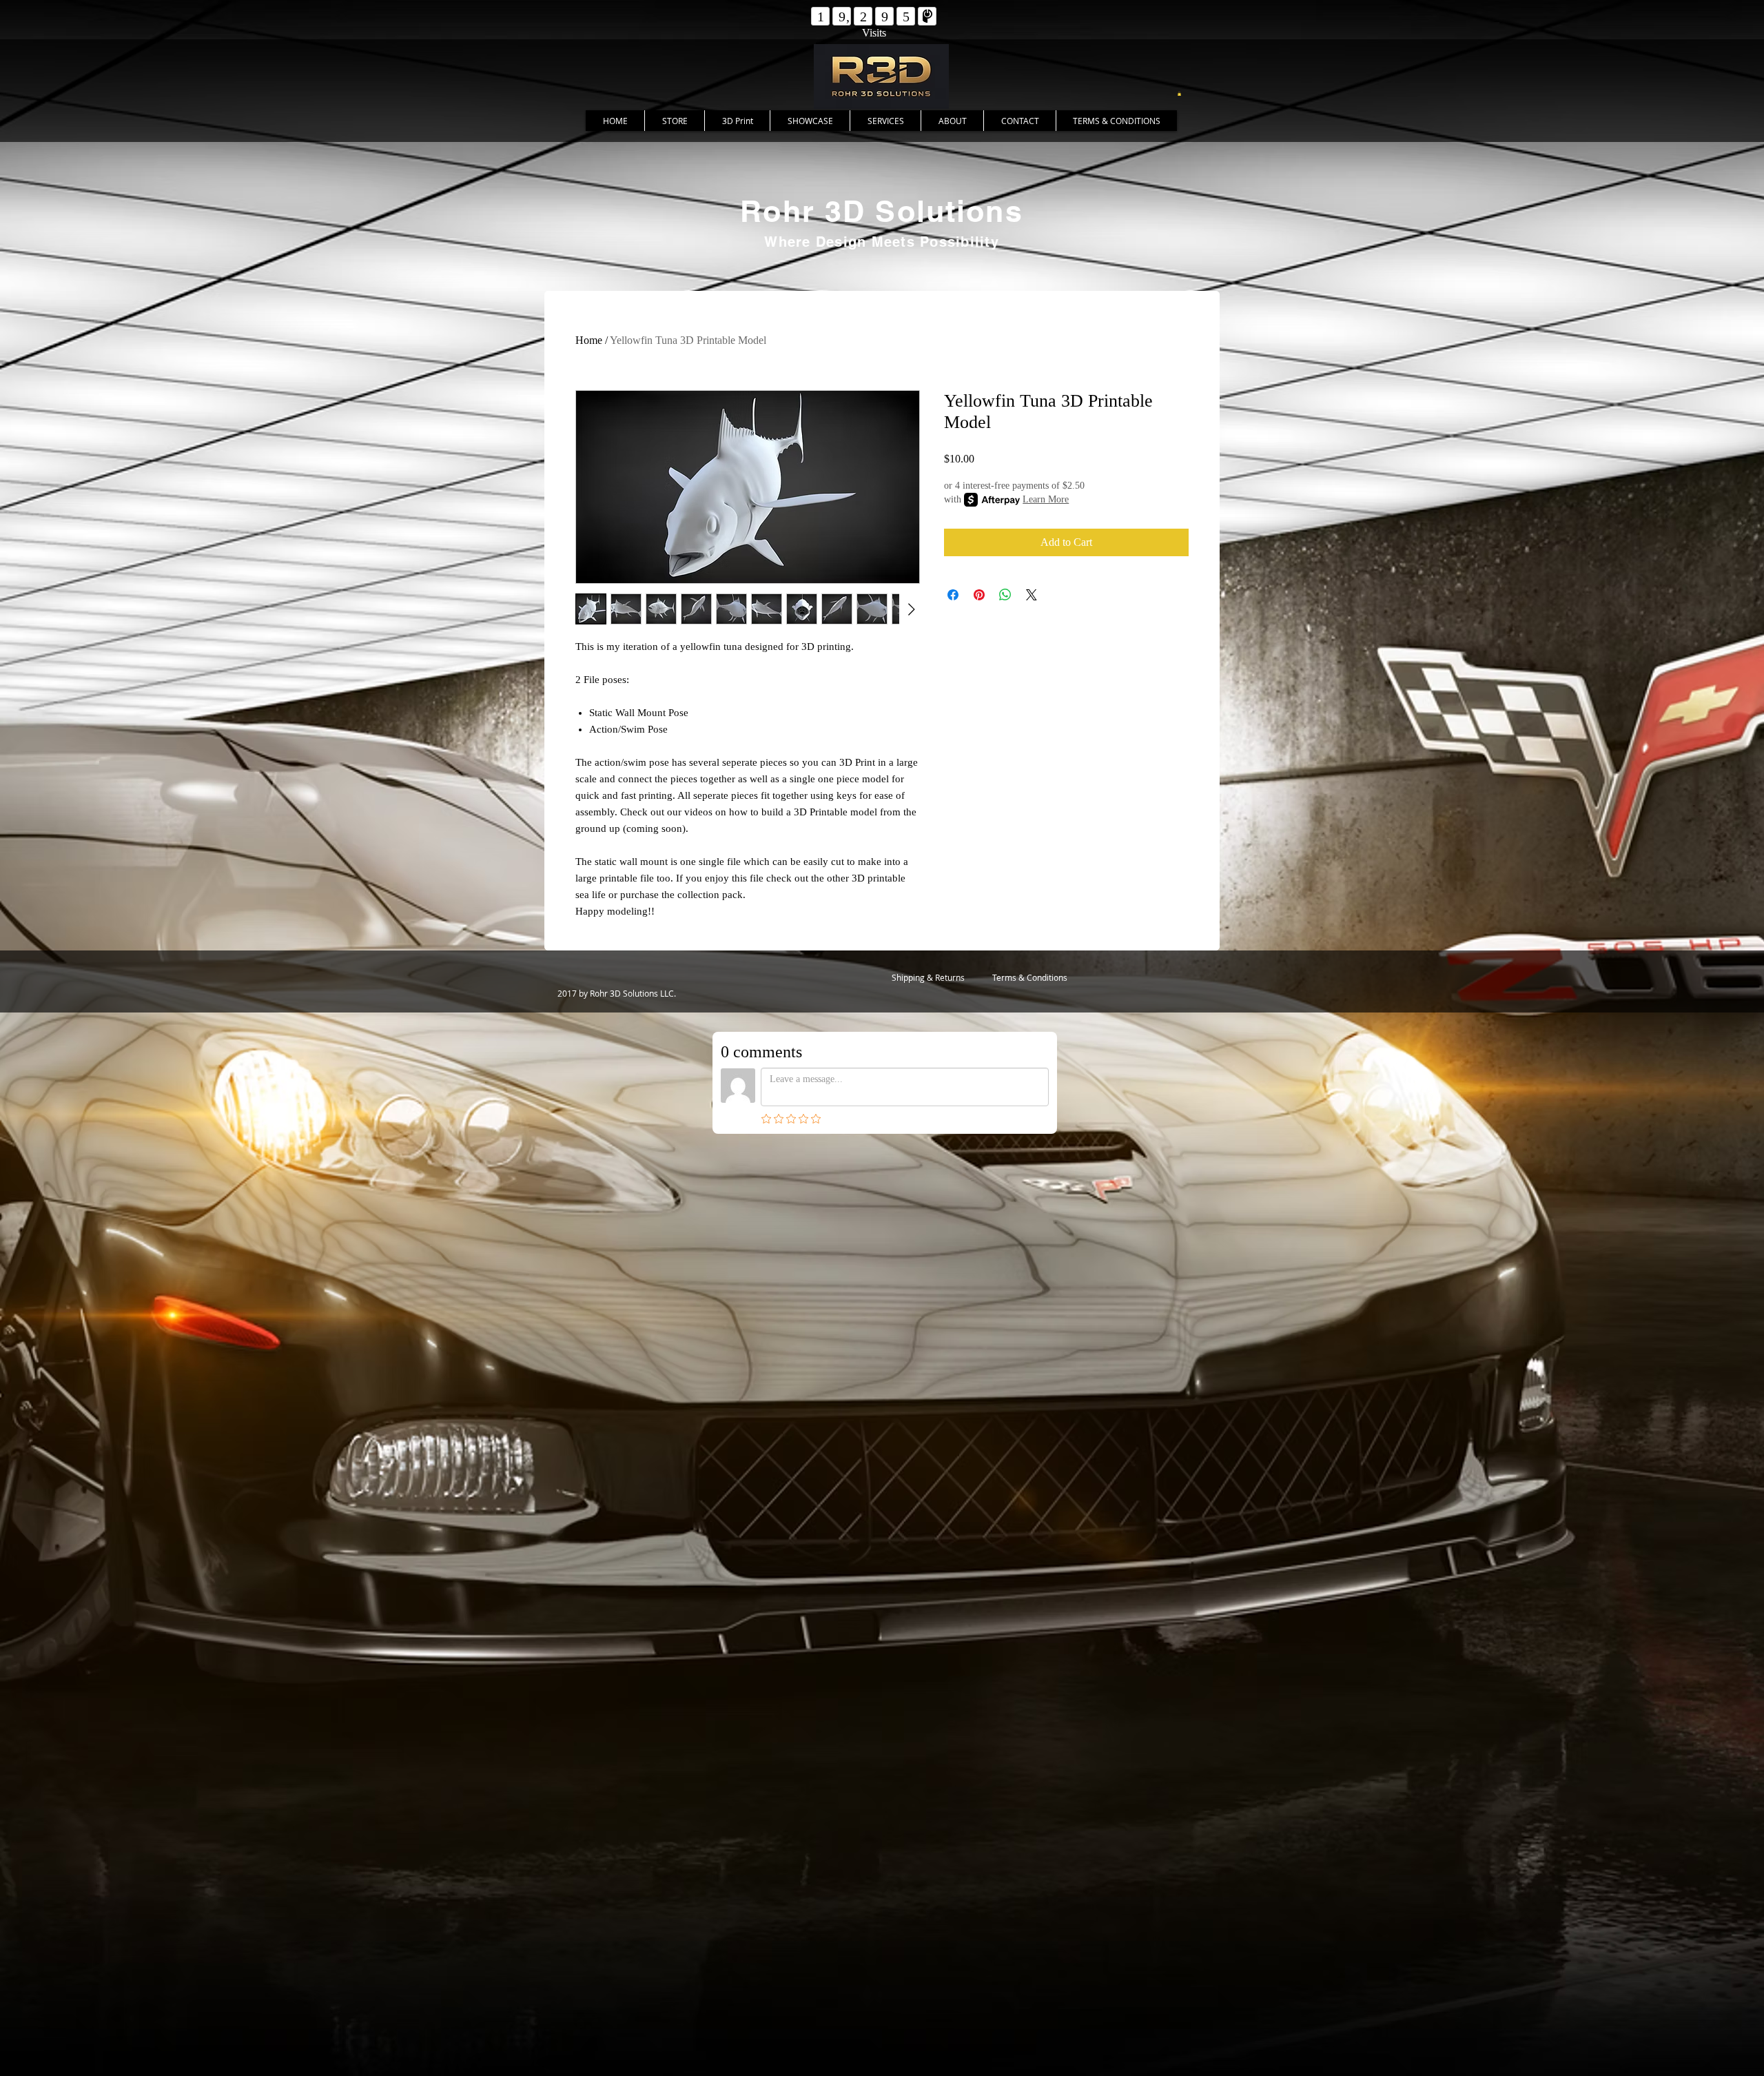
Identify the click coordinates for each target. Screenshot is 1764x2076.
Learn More (1046, 499)
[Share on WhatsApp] (1005, 595)
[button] (1179, 94)
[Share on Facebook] (953, 595)
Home (589, 340)
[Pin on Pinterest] (979, 595)
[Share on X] (1032, 595)
